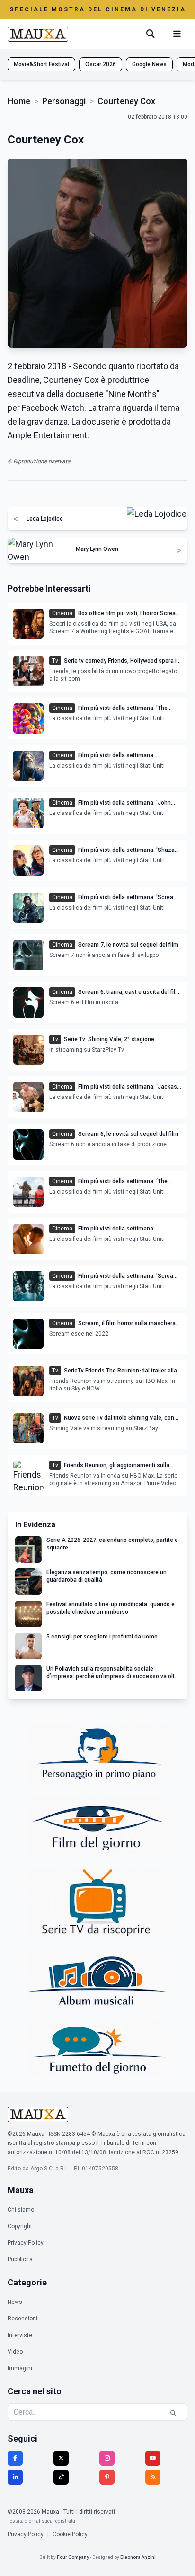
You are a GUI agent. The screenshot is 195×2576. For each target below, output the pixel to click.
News (15, 2302)
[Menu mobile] (177, 34)
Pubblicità (20, 2259)
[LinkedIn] (15, 2477)
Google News (149, 64)
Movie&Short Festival (41, 64)
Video (15, 2352)
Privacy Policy (26, 2243)
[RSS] (153, 2477)
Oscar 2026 (101, 64)
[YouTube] (153, 2458)
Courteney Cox (126, 101)
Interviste (20, 2335)
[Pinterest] (107, 2477)
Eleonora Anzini (138, 2557)
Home (19, 101)
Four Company (73, 2557)
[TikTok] (61, 2477)
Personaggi (64, 101)
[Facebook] (15, 2458)
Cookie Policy (70, 2534)
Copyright (20, 2226)
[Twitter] (61, 2458)
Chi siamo (21, 2210)
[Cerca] (151, 34)
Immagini (20, 2368)
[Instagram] (107, 2458)
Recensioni (22, 2319)
